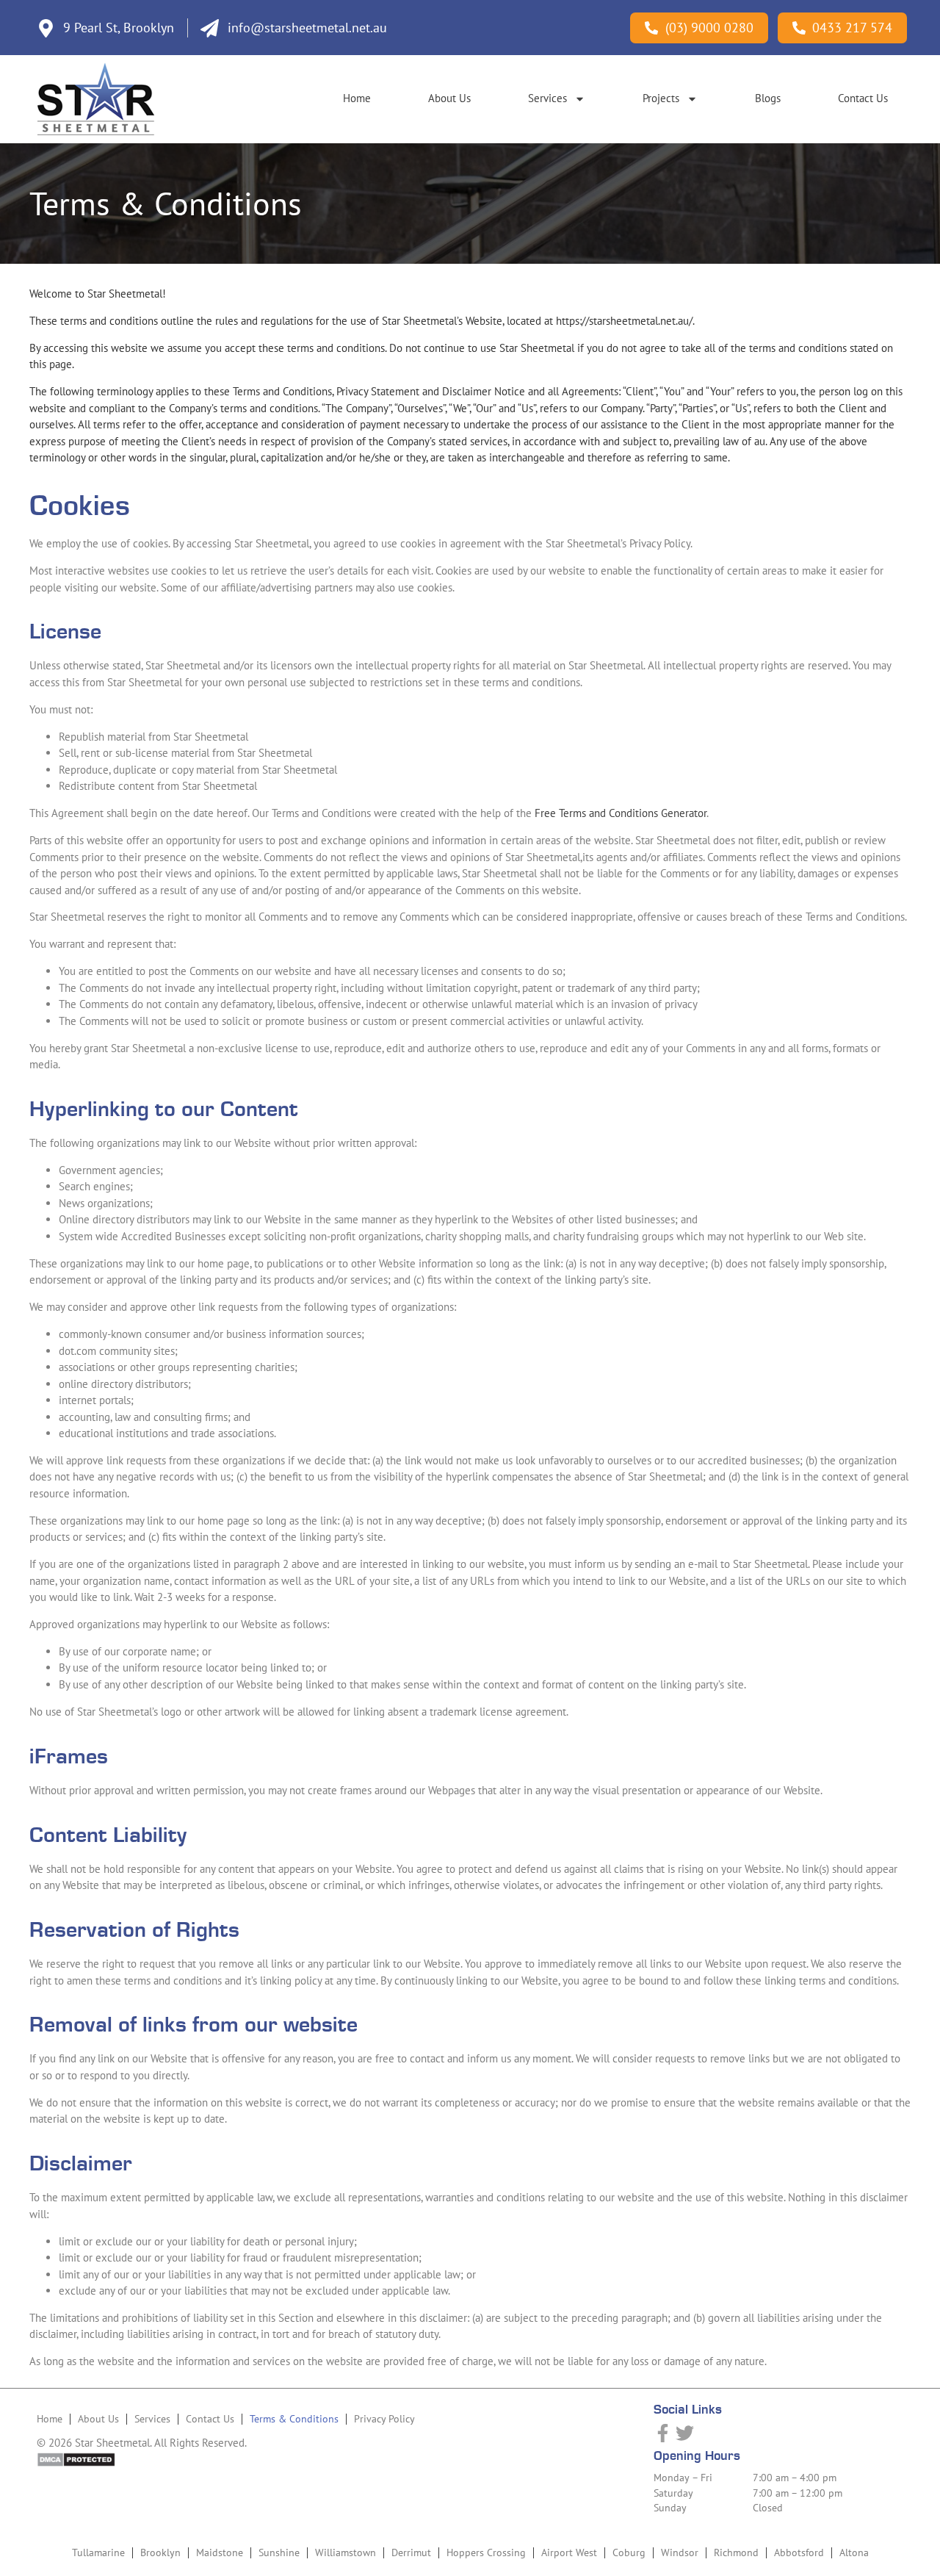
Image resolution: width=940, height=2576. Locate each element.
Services (547, 98)
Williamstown (346, 2552)
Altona (854, 2552)
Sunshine (279, 2552)
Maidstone (220, 2552)
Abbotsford (799, 2552)
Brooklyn (160, 2552)
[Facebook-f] (663, 2433)
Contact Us (863, 98)
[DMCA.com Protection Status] (76, 2463)
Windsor (680, 2552)
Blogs (768, 98)
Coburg (629, 2552)
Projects (661, 98)
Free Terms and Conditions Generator (621, 813)
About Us (449, 98)
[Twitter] (685, 2433)
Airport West (569, 2552)
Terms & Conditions (294, 2419)
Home (357, 98)
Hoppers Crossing (486, 2552)
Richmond (736, 2552)
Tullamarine (98, 2552)
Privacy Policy (384, 2419)
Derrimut (411, 2552)
